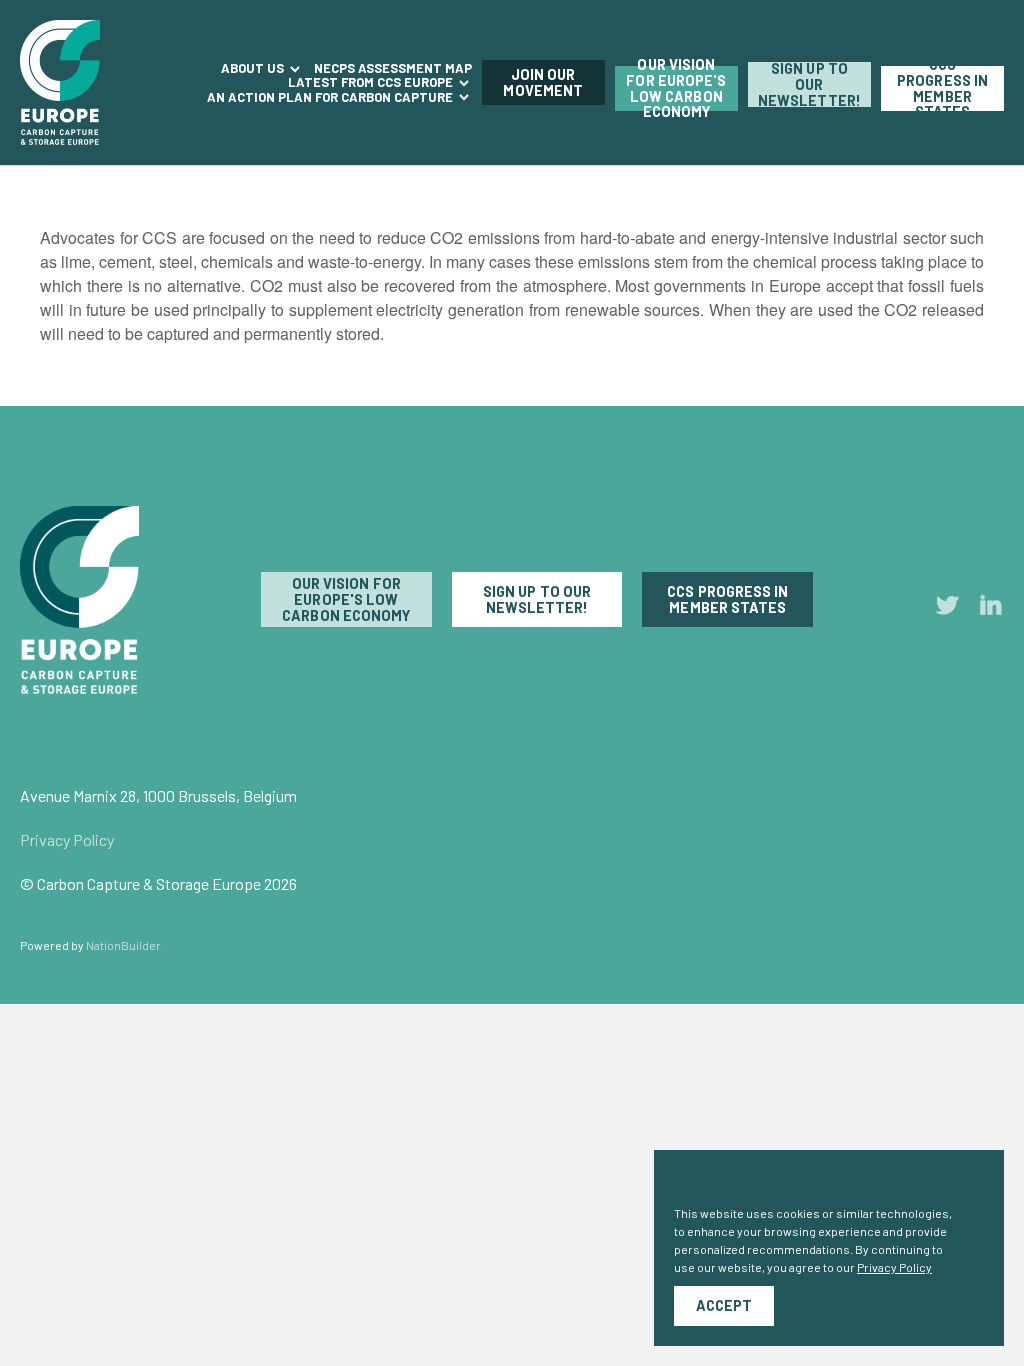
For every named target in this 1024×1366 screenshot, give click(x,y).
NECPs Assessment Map (393, 68)
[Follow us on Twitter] (948, 609)
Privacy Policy (67, 839)
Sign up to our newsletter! (809, 84)
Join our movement (543, 82)
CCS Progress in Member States (942, 88)
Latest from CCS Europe (372, 82)
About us (254, 68)
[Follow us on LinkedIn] (991, 609)
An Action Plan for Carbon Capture (331, 97)
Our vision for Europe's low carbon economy (676, 88)
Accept (724, 1305)
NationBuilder (123, 945)
